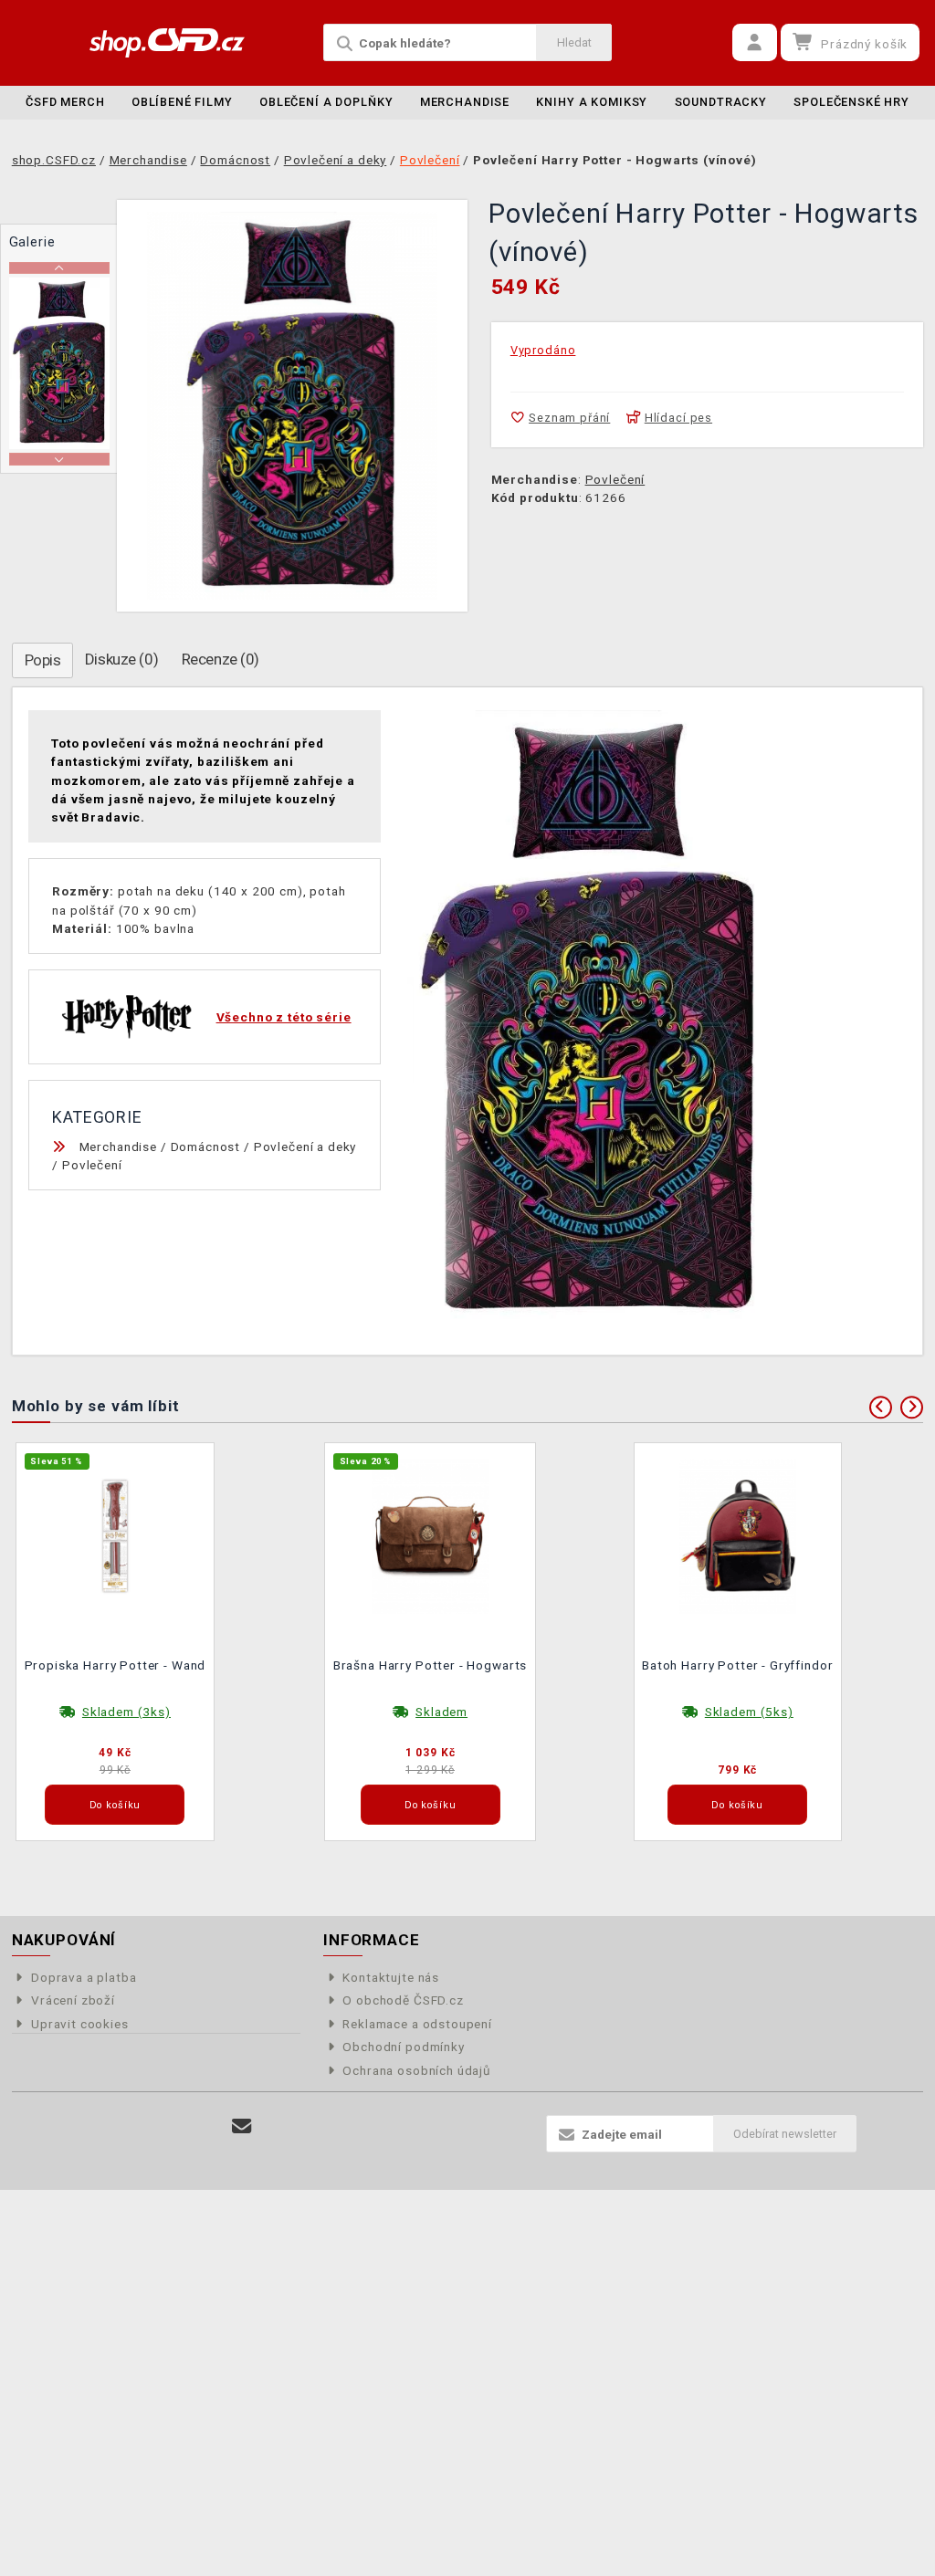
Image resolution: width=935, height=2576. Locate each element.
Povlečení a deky (305, 1147)
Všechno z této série (284, 1017)
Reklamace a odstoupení (417, 2024)
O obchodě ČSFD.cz (403, 2000)
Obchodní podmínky (403, 2047)
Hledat (574, 42)
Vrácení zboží (73, 2000)
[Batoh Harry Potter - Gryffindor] (738, 1534)
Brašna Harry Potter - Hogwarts (431, 1665)
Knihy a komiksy (592, 102)
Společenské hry (851, 102)
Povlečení (615, 479)
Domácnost (206, 1147)
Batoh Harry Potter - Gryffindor (737, 1665)
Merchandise (465, 102)
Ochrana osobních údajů (417, 2070)
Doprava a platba (84, 1977)
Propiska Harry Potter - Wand (116, 1665)
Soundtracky (721, 102)
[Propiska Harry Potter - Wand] (115, 1534)
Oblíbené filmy (182, 102)
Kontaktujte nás (391, 1977)
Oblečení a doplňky (326, 102)
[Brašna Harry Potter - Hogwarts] (430, 1534)
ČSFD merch (65, 102)
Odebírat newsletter (785, 2134)
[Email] (242, 2126)
